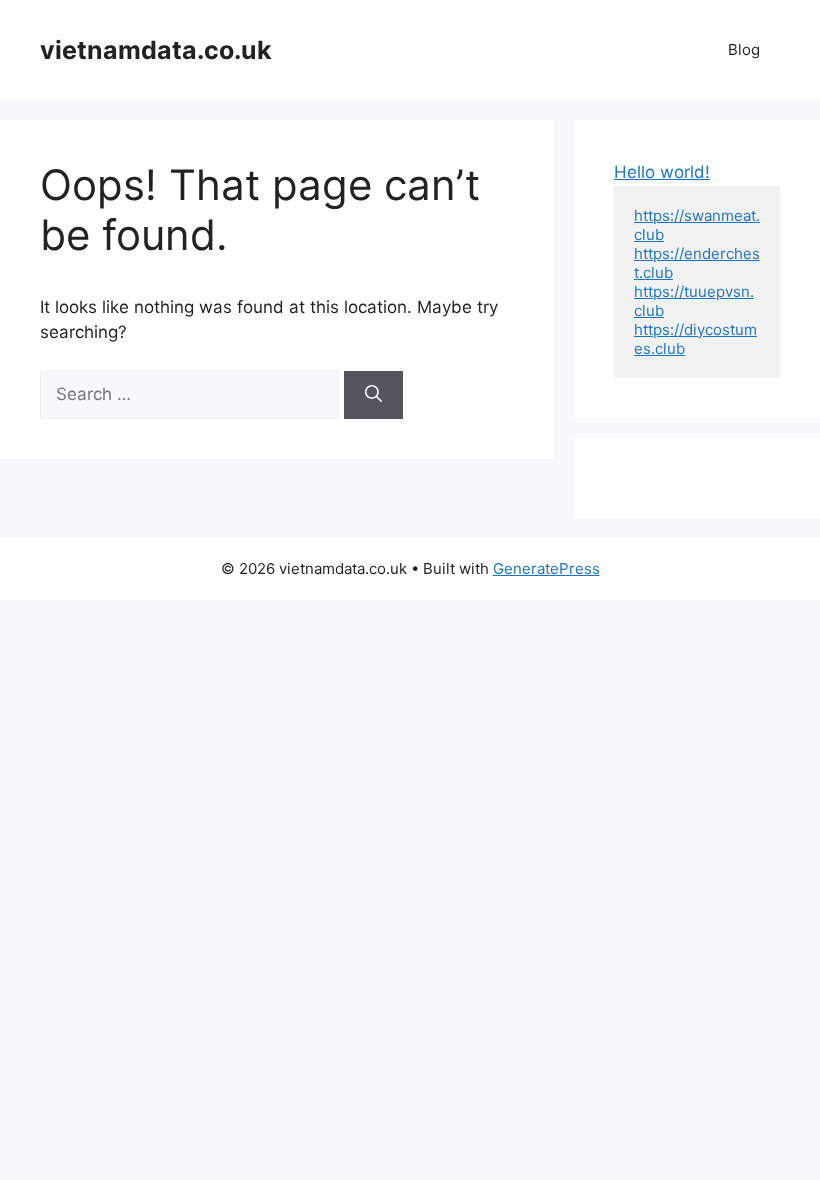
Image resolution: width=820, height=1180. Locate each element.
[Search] (373, 395)
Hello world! (662, 172)
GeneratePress (546, 568)
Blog (744, 49)
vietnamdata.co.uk (156, 50)
